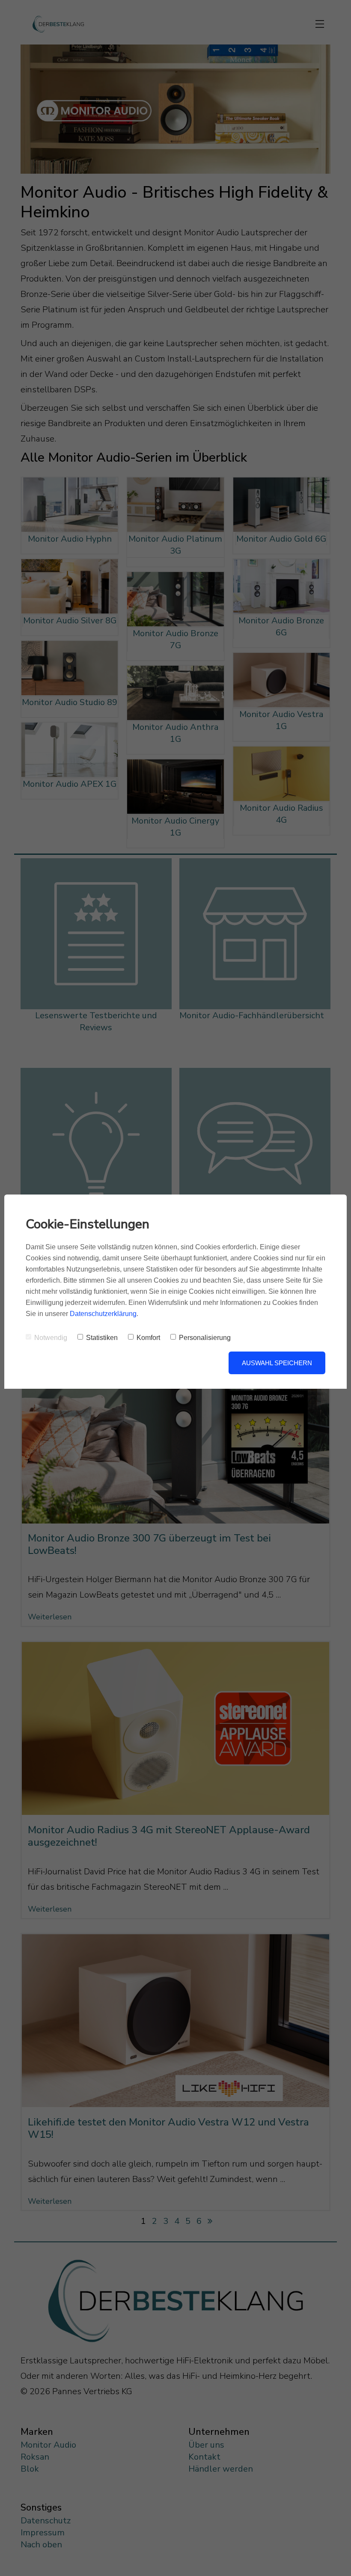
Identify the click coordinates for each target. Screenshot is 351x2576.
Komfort (148, 1338)
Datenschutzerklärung (103, 1314)
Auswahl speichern (277, 1363)
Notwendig (51, 1338)
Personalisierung (205, 1338)
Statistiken (102, 1338)
